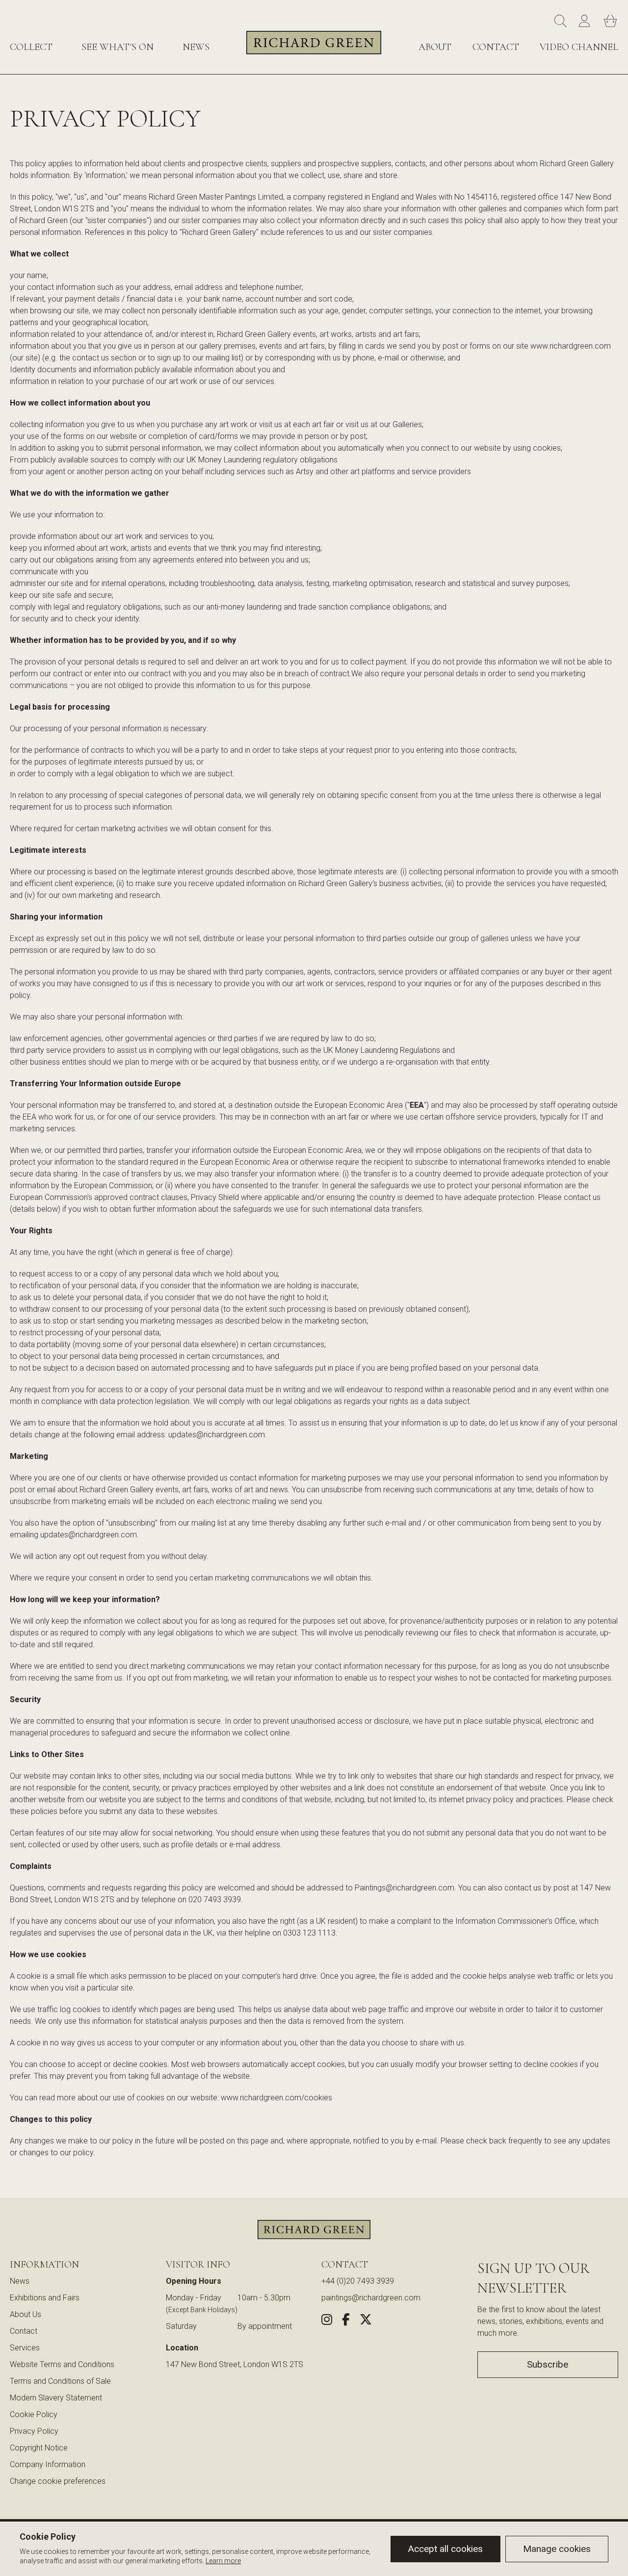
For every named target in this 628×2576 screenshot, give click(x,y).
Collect (31, 47)
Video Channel (579, 47)
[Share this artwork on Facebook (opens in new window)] (346, 2321)
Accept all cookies (445, 2549)
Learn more (223, 2561)
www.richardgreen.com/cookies (276, 2098)
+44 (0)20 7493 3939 (358, 2281)
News (196, 47)
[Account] (586, 22)
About (435, 47)
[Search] (562, 22)
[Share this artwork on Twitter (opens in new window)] (366, 2321)
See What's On (118, 47)
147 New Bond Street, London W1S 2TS (235, 2364)
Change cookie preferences (58, 2481)
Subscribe (548, 2364)
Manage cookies (557, 2549)
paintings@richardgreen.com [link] (371, 2298)
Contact (496, 47)
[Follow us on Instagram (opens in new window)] (327, 2321)
